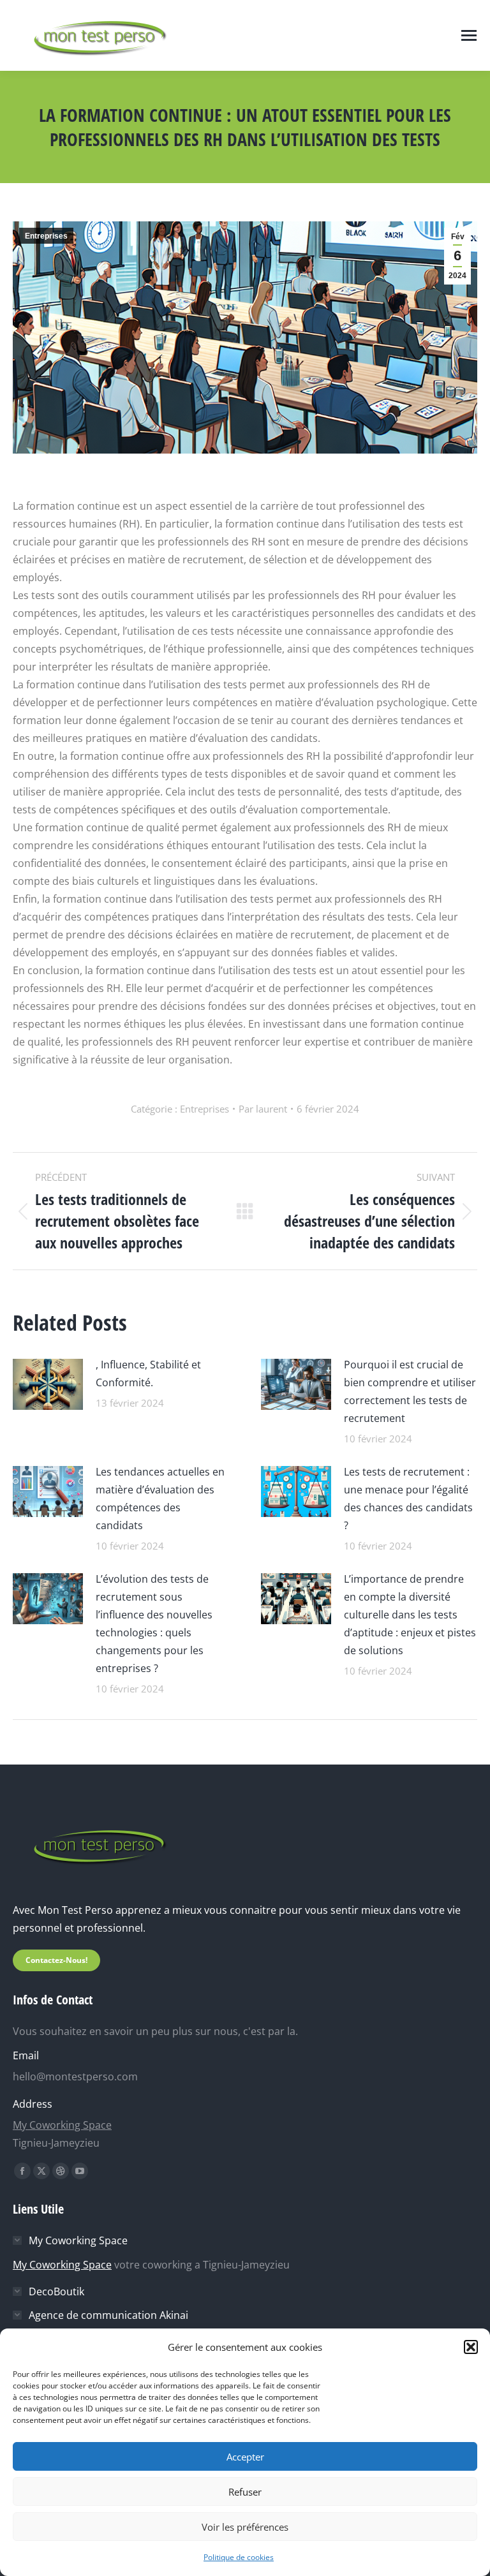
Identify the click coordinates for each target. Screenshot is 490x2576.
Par (263, 1109)
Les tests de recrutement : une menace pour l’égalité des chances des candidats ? (408, 1499)
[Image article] (48, 1383)
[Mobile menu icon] (469, 35)
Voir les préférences (245, 2527)
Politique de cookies (239, 2557)
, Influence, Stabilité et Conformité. (148, 1373)
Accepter (245, 2457)
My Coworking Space (62, 2125)
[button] (471, 2347)
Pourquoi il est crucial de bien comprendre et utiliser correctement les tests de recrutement (410, 1391)
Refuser (245, 2492)
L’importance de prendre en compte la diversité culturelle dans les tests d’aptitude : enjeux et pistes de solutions (410, 1615)
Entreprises (46, 236)
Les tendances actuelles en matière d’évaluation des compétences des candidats (160, 1499)
